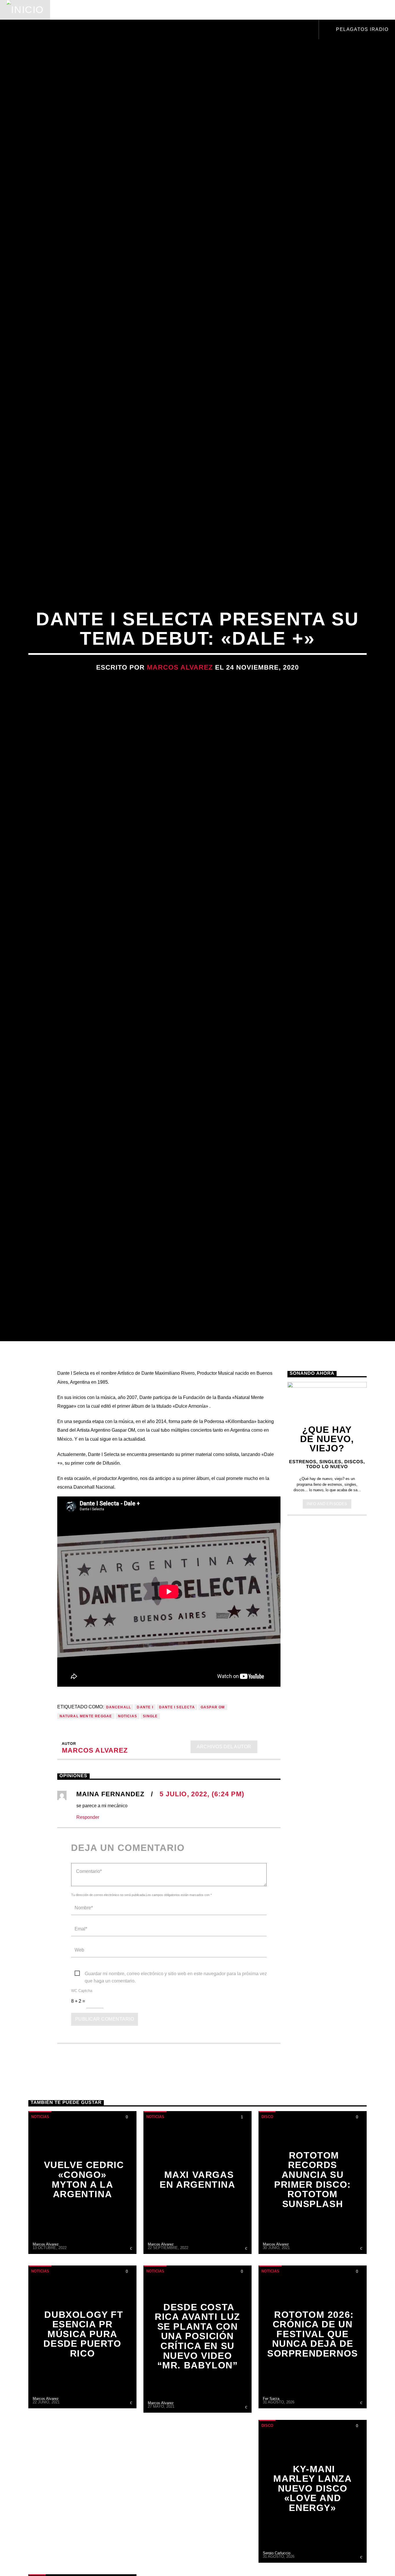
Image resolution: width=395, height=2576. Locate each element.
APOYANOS (351, 10)
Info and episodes (327, 1598)
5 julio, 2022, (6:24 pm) (202, 1888)
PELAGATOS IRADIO (361, 29)
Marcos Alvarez (180, 711)
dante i (145, 1801)
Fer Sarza (271, 2493)
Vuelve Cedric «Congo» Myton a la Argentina (84, 2274)
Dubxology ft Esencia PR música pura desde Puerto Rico (83, 2428)
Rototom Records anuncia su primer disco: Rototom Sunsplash (313, 2274)
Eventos (109, 10)
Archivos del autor (224, 1841)
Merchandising (273, 10)
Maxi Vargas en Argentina (197, 2274)
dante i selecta (177, 1801)
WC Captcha (82, 2085)
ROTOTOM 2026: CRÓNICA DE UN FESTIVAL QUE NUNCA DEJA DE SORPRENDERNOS (313, 2428)
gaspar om (213, 1801)
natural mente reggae (86, 1810)
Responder (88, 1911)
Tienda (227, 10)
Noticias (71, 10)
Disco (267, 2211)
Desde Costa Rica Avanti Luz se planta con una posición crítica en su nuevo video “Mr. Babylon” (197, 2431)
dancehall (119, 1801)
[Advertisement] (327, 1708)
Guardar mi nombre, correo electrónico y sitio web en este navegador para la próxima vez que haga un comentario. (176, 2068)
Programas (153, 10)
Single (150, 1810)
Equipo (193, 10)
